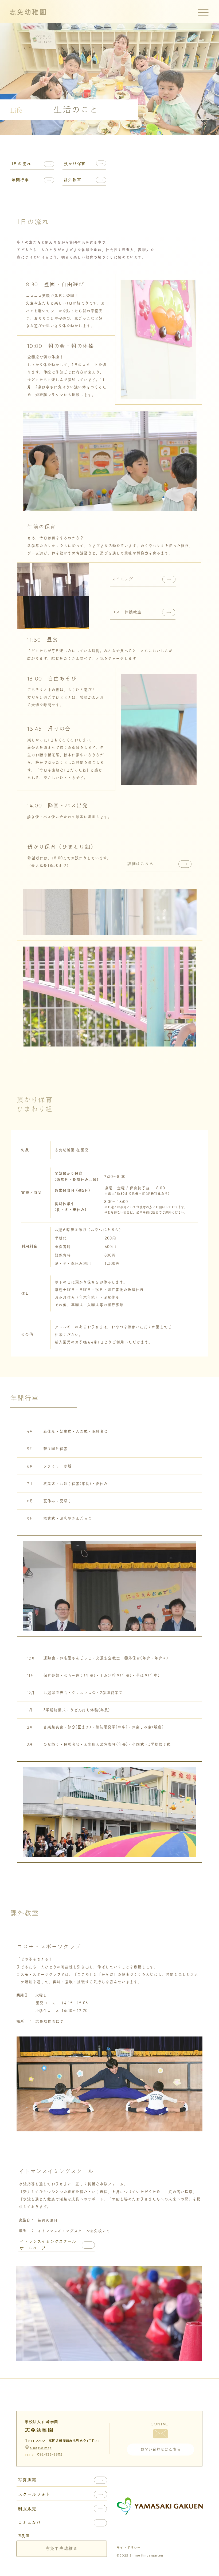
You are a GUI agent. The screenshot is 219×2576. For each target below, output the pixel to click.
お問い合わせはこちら (161, 2449)
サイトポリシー (129, 2547)
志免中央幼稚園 (62, 2549)
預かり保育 (75, 164)
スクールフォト (34, 2494)
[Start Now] (53, 2245)
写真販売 (27, 2480)
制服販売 (27, 2509)
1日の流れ (21, 164)
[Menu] (204, 13)
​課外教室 (73, 180)
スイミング (122, 579)
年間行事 (20, 180)
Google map (41, 2448)
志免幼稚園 (28, 12)
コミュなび (30, 2523)
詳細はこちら (140, 864)
